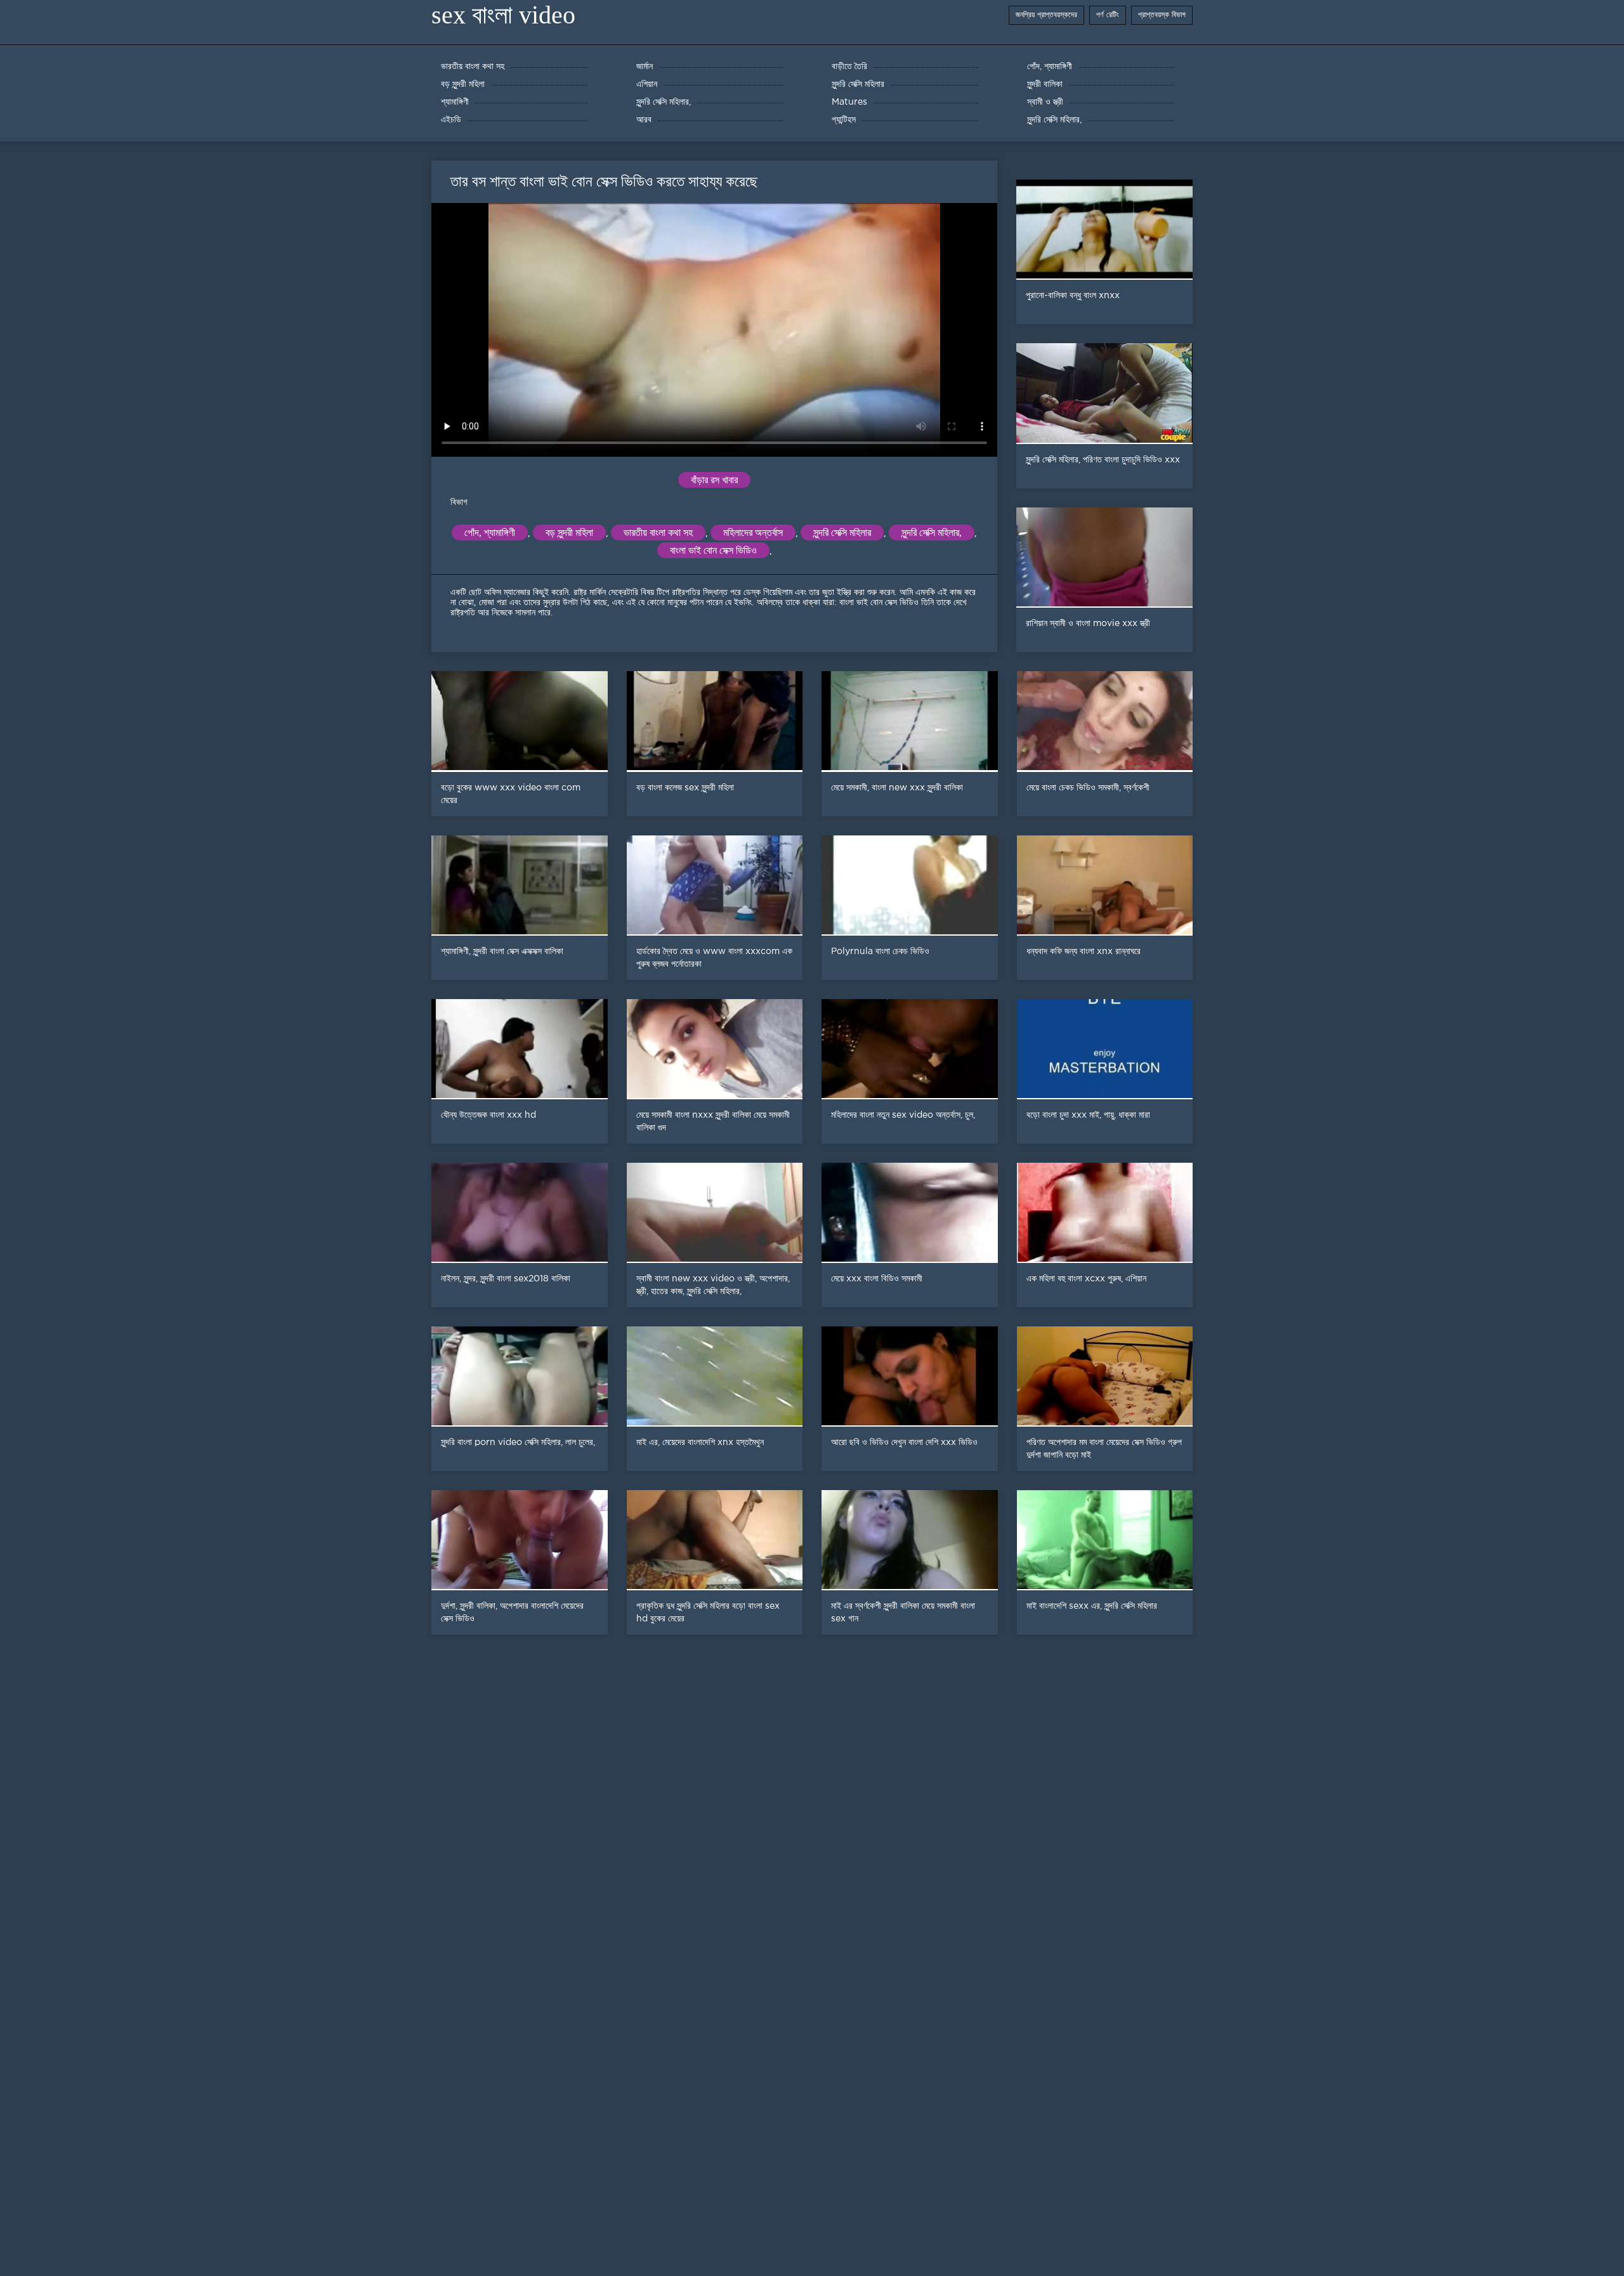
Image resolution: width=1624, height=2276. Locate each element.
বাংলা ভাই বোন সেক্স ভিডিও (713, 550)
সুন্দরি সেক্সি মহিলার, (932, 533)
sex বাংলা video (503, 15)
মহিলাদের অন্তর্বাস (753, 533)
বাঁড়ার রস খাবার (714, 480)
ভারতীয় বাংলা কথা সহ (658, 533)
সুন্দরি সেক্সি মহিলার (842, 533)
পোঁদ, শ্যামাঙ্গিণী (490, 533)
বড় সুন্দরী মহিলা (569, 533)
